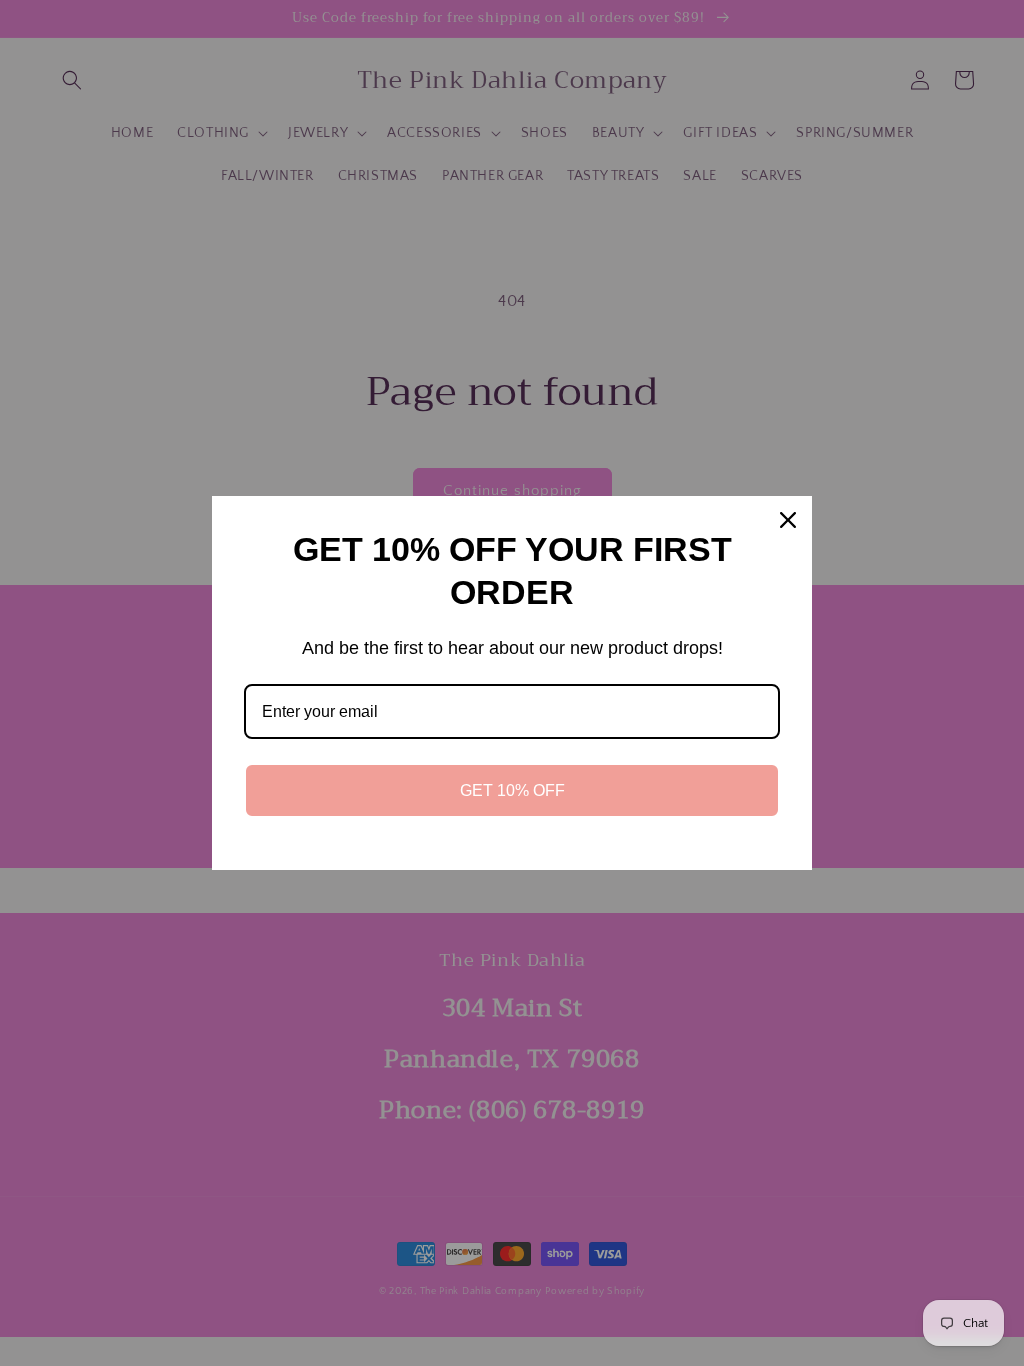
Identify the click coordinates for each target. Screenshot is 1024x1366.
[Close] (788, 520)
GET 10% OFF (512, 790)
